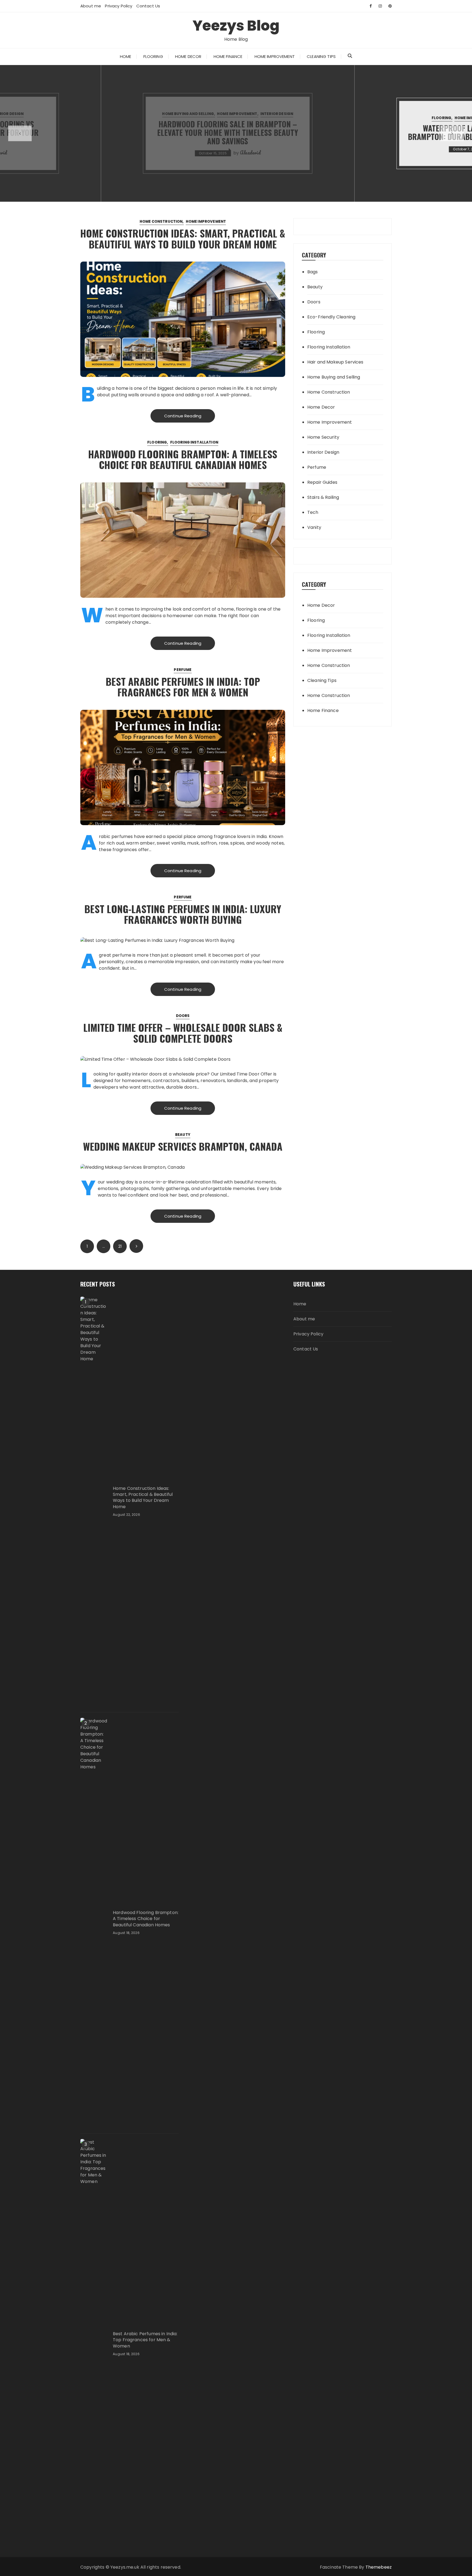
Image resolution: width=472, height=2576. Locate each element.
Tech (313, 512)
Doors (183, 1016)
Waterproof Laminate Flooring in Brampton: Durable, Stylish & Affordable (236, 132)
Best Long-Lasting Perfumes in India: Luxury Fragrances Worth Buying (183, 914)
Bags (313, 272)
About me (91, 6)
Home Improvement (275, 56)
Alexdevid (258, 148)
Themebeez (379, 2567)
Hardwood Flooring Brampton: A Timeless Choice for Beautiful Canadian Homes (183, 459)
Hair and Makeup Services (335, 362)
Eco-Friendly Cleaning (331, 317)
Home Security (323, 437)
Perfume (183, 670)
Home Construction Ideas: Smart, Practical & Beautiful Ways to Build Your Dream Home (183, 238)
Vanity (314, 527)
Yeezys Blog (236, 26)
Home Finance (228, 56)
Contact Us (148, 6)
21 (120, 1246)
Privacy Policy (119, 6)
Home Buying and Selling (334, 377)
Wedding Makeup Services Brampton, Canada (183, 1146)
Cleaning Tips (321, 56)
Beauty (183, 1135)
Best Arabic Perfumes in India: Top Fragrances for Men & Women (183, 687)
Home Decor (188, 56)
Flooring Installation (194, 442)
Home (126, 56)
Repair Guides (322, 482)
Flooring (153, 56)
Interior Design (32, 114)
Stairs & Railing (323, 497)
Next (136, 1246)
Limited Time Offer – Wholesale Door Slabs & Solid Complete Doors (183, 1033)
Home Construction (161, 222)
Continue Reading (183, 416)
